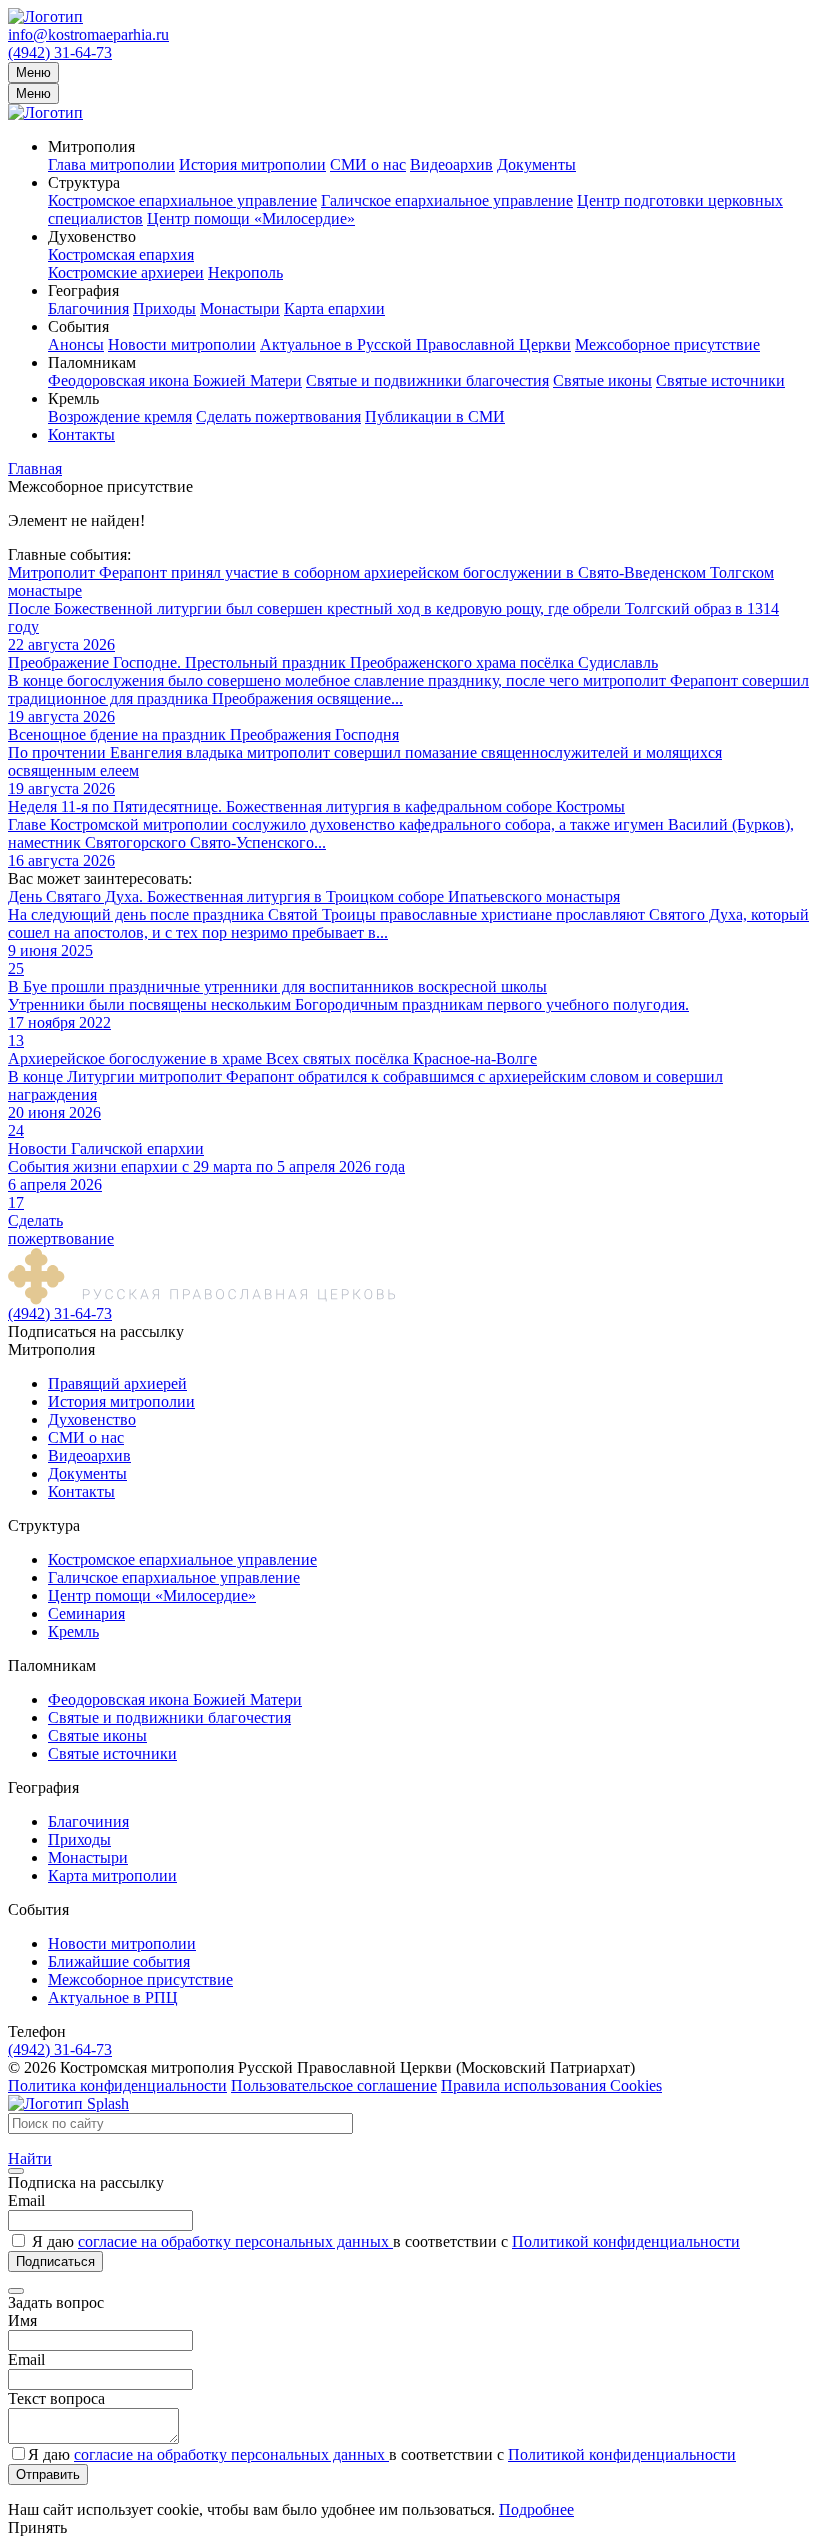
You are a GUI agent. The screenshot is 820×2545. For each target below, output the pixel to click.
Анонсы (76, 344)
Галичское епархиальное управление (447, 200)
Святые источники (720, 380)
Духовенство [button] (92, 236)
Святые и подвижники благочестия (427, 380)
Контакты (81, 434)
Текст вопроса (56, 2398)
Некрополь (245, 272)
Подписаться (55, 2261)
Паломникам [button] (92, 362)
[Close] (16, 2171)
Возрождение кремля (120, 416)
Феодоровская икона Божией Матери (175, 380)
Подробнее (536, 2509)
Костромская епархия (121, 254)
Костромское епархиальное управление (182, 200)
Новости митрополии (182, 344)
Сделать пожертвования (278, 416)
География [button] (83, 290)
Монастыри (240, 308)
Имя (22, 2320)
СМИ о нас (368, 164)
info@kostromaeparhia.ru (88, 34)
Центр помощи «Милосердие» (251, 218)
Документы (536, 164)
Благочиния (88, 308)
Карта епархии (334, 308)
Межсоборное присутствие (667, 344)
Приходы (164, 308)
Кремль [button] (73, 398)
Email (26, 2200)
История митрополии (252, 164)
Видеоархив (451, 164)
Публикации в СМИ (435, 416)
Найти (30, 2158)
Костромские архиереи (126, 272)
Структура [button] (84, 182)
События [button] (78, 326)
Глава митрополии (111, 164)
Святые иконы (602, 380)
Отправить (48, 2474)
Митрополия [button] (91, 146)
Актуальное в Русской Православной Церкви (415, 344)
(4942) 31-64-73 (60, 52)
